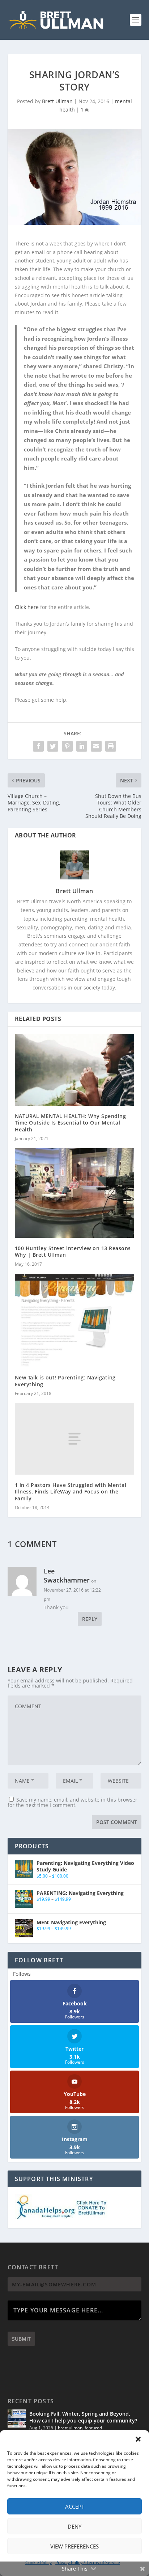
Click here (27, 607)
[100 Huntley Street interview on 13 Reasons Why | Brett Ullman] (75, 1193)
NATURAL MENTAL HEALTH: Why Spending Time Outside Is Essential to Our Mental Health (71, 1123)
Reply (90, 1619)
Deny (74, 2526)
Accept (75, 2506)
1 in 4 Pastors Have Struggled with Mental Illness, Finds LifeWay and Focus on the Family (71, 1491)
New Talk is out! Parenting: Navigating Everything (65, 1381)
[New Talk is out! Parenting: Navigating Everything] (75, 1321)
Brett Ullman (57, 101)
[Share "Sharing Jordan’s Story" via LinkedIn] (82, 746)
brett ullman (70, 2428)
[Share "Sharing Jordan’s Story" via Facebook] (38, 746)
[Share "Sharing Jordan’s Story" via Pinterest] (67, 746)
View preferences (74, 2546)
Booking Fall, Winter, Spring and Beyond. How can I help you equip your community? (83, 2417)
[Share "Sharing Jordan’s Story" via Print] (111, 746)
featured (93, 2428)
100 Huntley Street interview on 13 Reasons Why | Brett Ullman (73, 1251)
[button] (138, 2439)
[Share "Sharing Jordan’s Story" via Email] (96, 746)
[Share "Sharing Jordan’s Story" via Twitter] (53, 746)
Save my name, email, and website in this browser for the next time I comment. (73, 1802)
